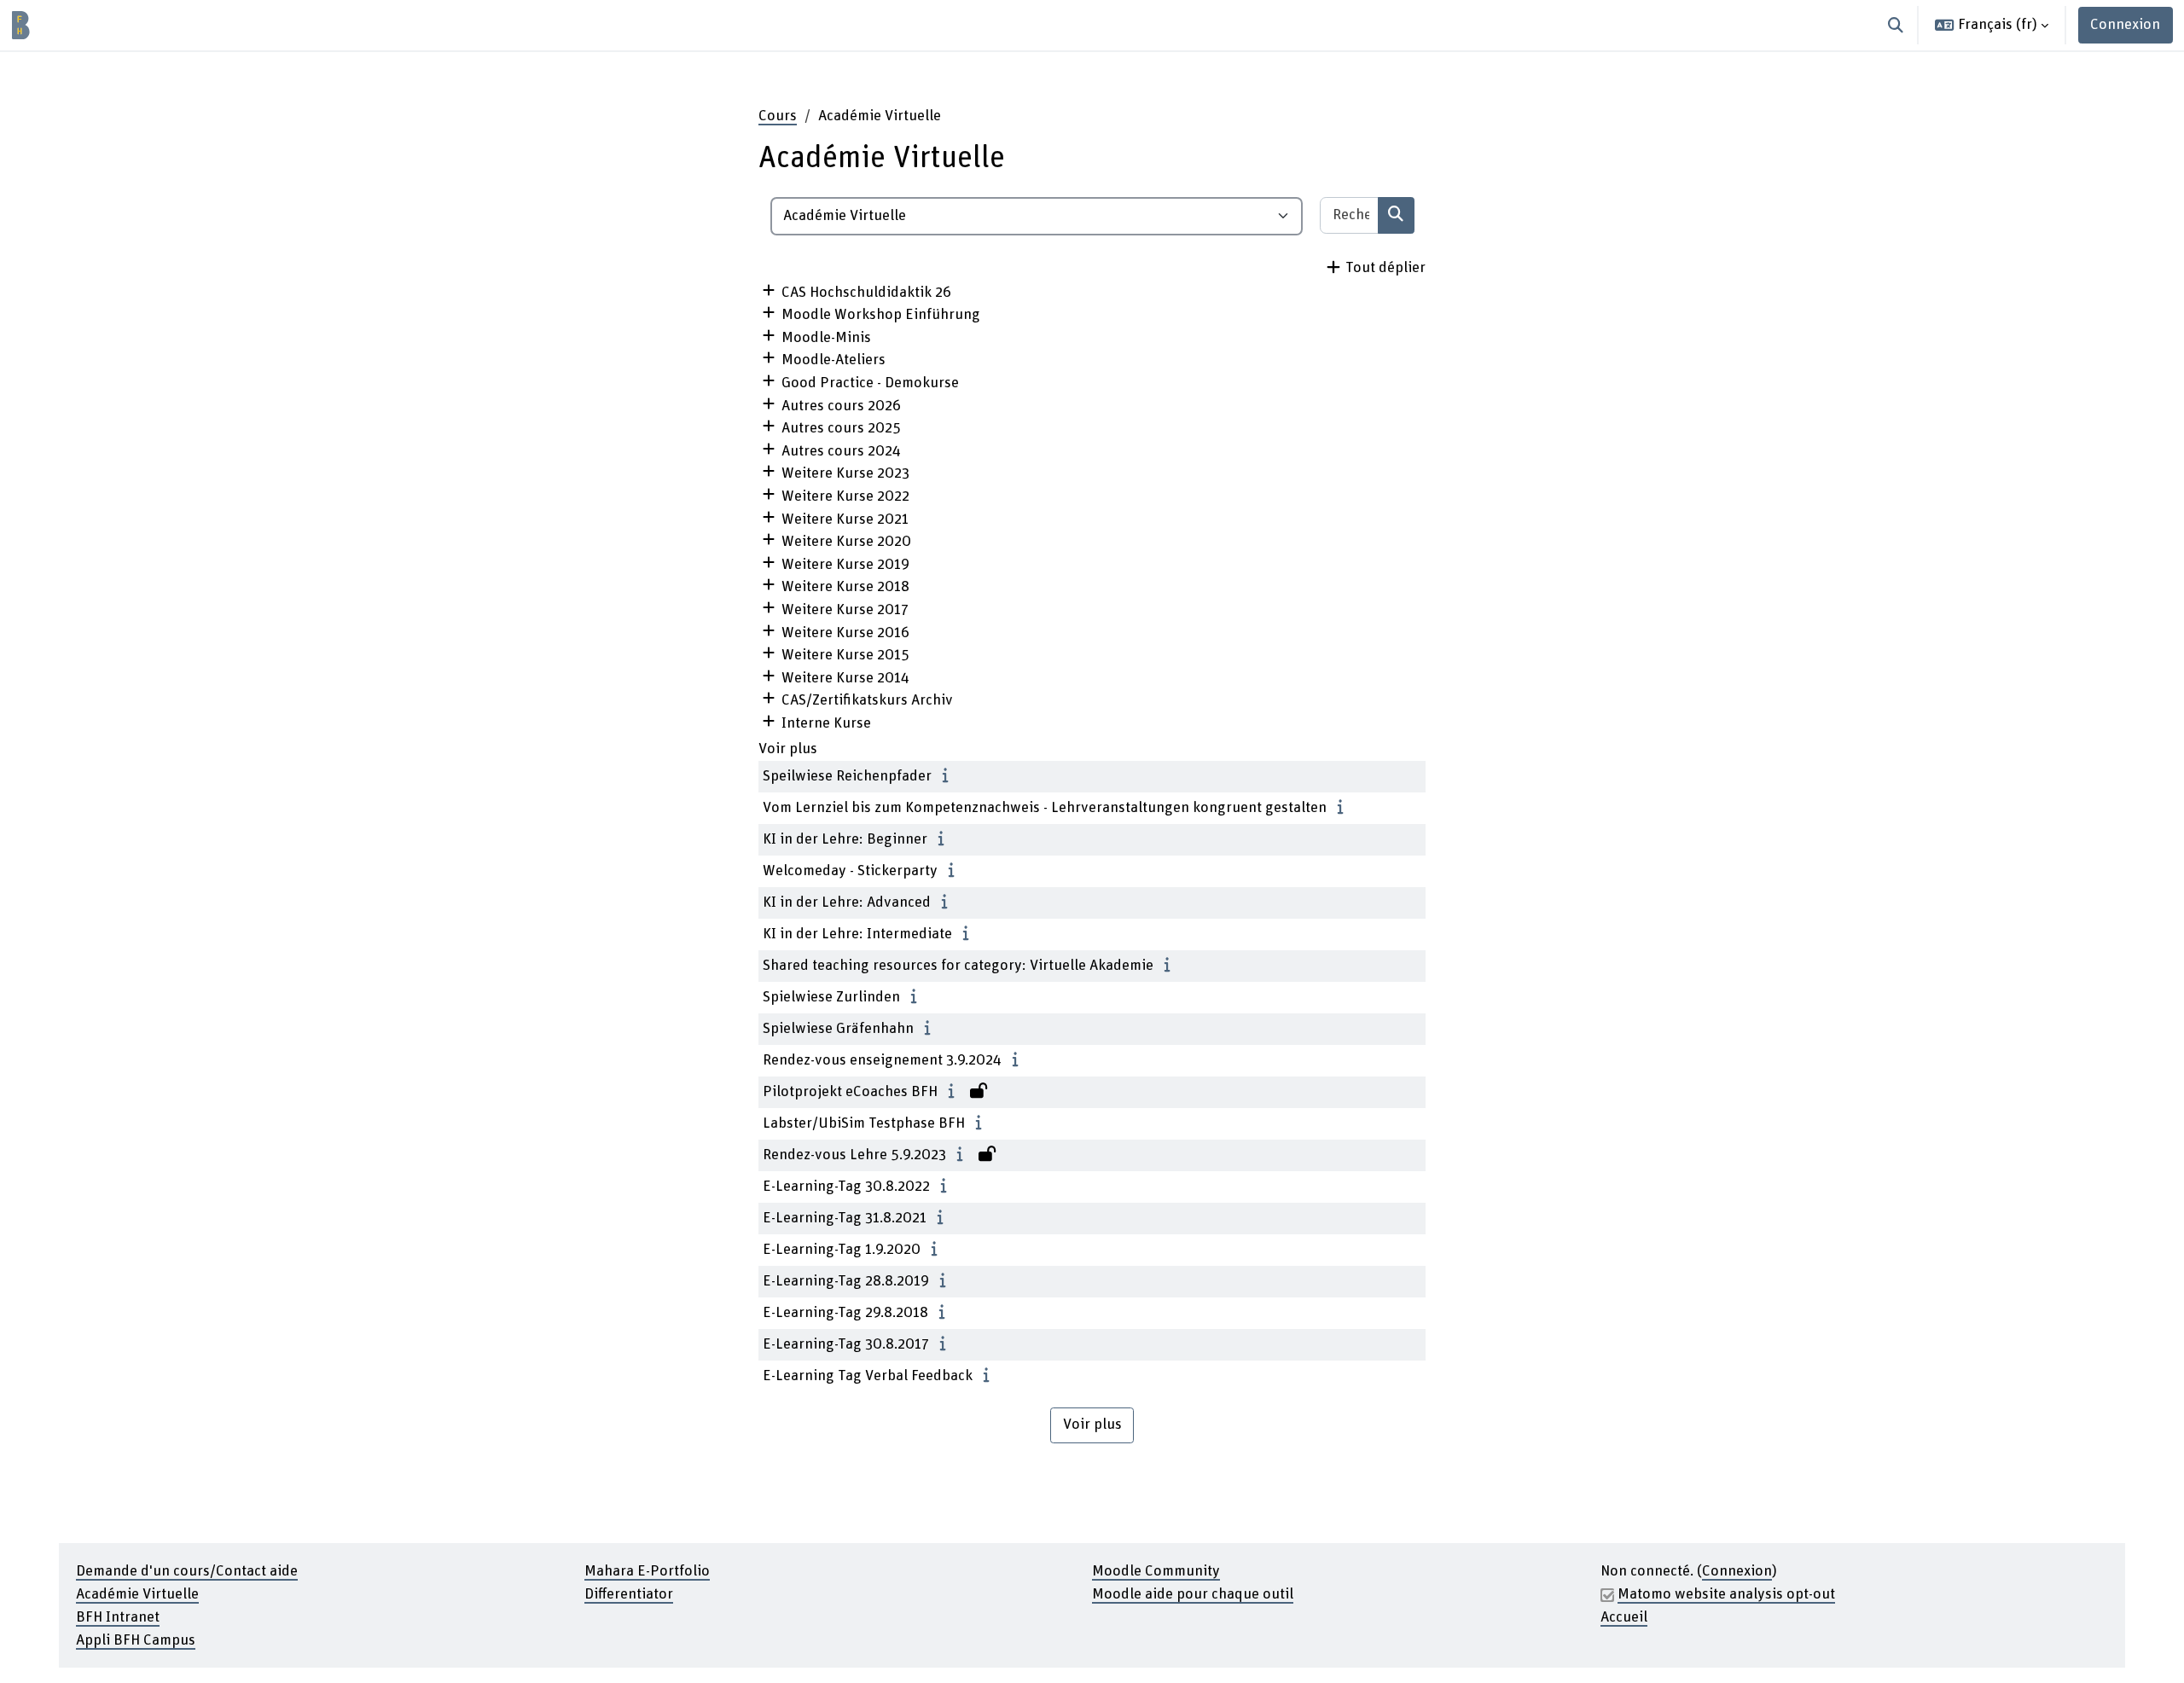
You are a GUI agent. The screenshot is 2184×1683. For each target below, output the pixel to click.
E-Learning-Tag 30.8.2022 (846, 1187)
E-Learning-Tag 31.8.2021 (845, 1218)
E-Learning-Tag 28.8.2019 (846, 1281)
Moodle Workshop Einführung (881, 315)
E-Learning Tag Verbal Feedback (868, 1376)
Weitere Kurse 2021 (845, 519)
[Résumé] (950, 776)
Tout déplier (1385, 268)
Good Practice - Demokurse (870, 383)
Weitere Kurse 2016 (845, 633)
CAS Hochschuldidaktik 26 (866, 293)
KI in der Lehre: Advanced (847, 902)
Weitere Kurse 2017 (845, 610)
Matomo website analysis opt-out (1726, 1594)
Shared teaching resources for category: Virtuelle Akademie (958, 966)
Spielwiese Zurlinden (831, 997)
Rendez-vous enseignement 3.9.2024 (882, 1060)
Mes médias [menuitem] (177, 25)
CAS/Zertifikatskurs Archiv (867, 700)
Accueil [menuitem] (99, 25)
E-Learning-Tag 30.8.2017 (846, 1344)
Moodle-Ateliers (834, 360)
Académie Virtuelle (137, 1594)
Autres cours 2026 (841, 406)
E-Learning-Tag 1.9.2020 (842, 1250)
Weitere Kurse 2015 (845, 655)
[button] (1896, 25)
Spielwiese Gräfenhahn (838, 1029)
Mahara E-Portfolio (647, 1571)
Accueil (1624, 1617)
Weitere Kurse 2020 (846, 542)
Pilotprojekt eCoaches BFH (850, 1092)
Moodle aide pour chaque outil (1193, 1594)
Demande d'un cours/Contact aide (187, 1571)
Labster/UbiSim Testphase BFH (864, 1123)
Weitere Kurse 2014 (845, 678)
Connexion (2125, 25)
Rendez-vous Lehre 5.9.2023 (854, 1155)
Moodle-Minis (826, 338)
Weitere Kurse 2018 (845, 587)
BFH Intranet (118, 1617)
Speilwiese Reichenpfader (847, 776)
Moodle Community (1156, 1571)
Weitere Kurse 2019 (845, 565)
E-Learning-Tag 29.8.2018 (845, 1313)
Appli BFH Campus (136, 1640)
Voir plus (788, 749)
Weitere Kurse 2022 (845, 496)
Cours (778, 116)
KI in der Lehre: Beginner (845, 839)
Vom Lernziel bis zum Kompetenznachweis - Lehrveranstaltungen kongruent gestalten (1045, 808)
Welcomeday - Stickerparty (850, 871)
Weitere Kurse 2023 (845, 473)
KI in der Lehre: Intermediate (857, 934)
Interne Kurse (826, 723)
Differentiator (629, 1594)
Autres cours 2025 (841, 428)
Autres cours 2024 (841, 451)
